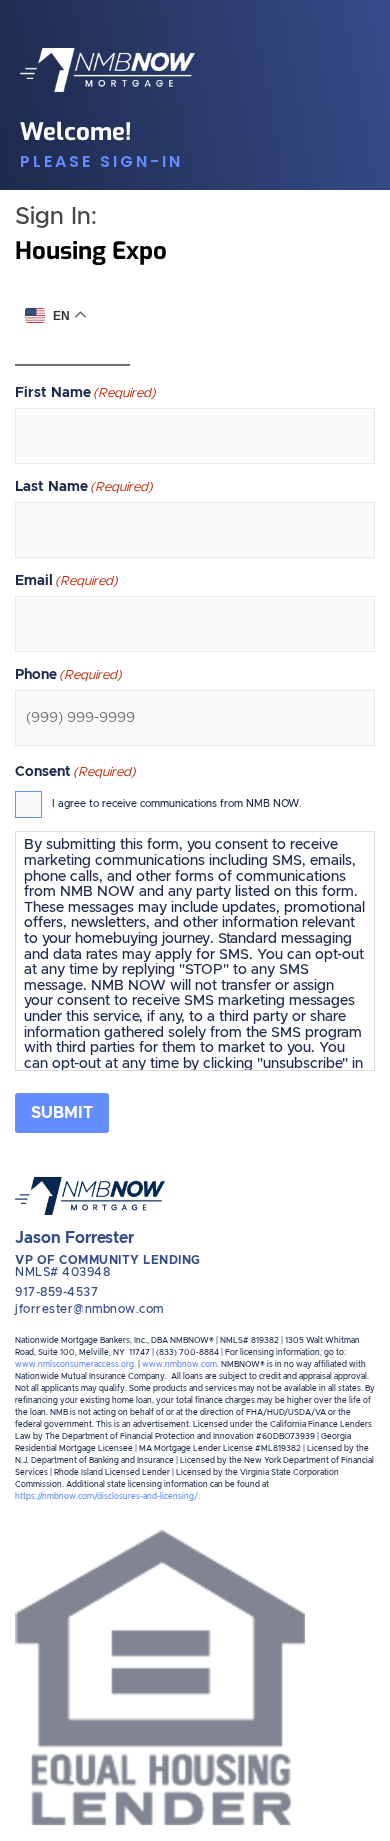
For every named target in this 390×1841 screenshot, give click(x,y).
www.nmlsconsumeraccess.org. (75, 1365)
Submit (62, 1113)
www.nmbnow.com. (180, 1365)
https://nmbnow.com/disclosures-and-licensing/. (107, 1497)
